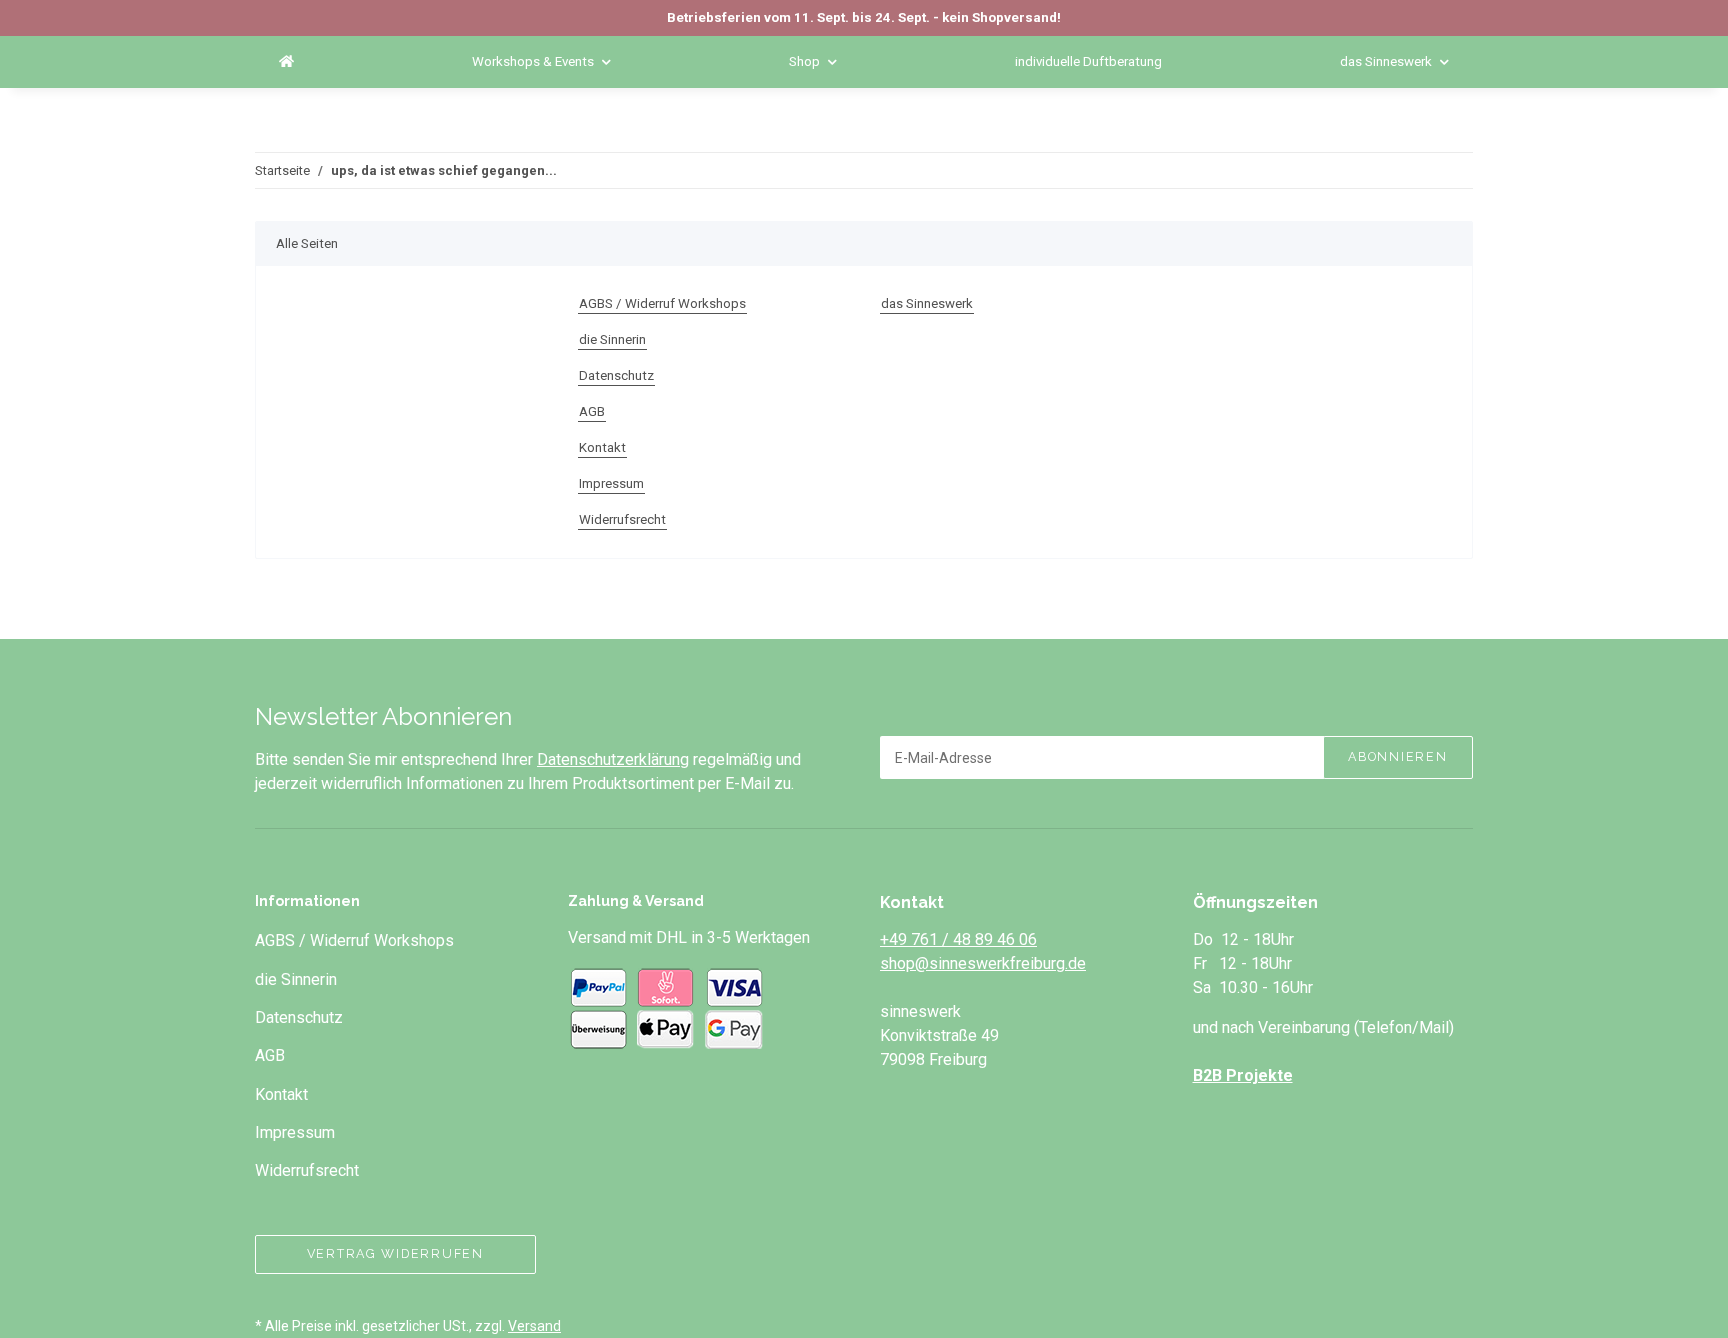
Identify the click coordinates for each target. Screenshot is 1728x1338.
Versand (534, 1326)
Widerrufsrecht (622, 519)
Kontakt (602, 447)
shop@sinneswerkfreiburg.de (983, 963)
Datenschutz (616, 375)
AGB (592, 411)
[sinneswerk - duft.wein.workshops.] (286, 62)
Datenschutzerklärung (613, 759)
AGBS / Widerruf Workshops (662, 303)
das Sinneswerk (927, 303)
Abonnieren (1397, 756)
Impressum (611, 483)
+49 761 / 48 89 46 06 (958, 939)
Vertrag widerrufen (395, 1253)
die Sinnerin (612, 339)
